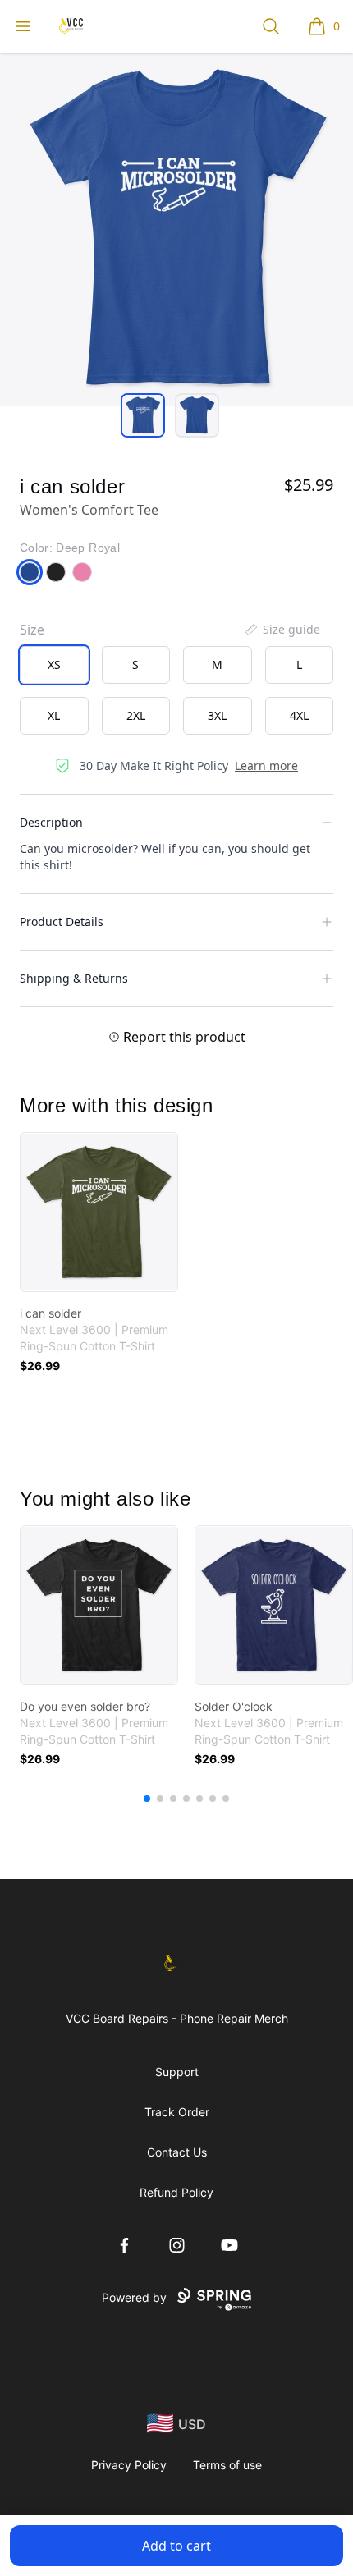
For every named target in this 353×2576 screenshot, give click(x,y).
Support (177, 2072)
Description (51, 822)
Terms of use (227, 2465)
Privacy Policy (129, 2465)
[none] (282, 630)
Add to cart (176, 2546)
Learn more (266, 765)
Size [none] (32, 630)
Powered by (134, 2297)
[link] (99, 1212)
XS (54, 665)
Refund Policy (176, 2192)
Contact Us (177, 2152)
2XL (136, 715)
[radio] (54, 665)
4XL (299, 715)
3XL (217, 715)
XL (54, 715)
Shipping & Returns (74, 978)
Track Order (177, 2112)
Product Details (62, 921)
